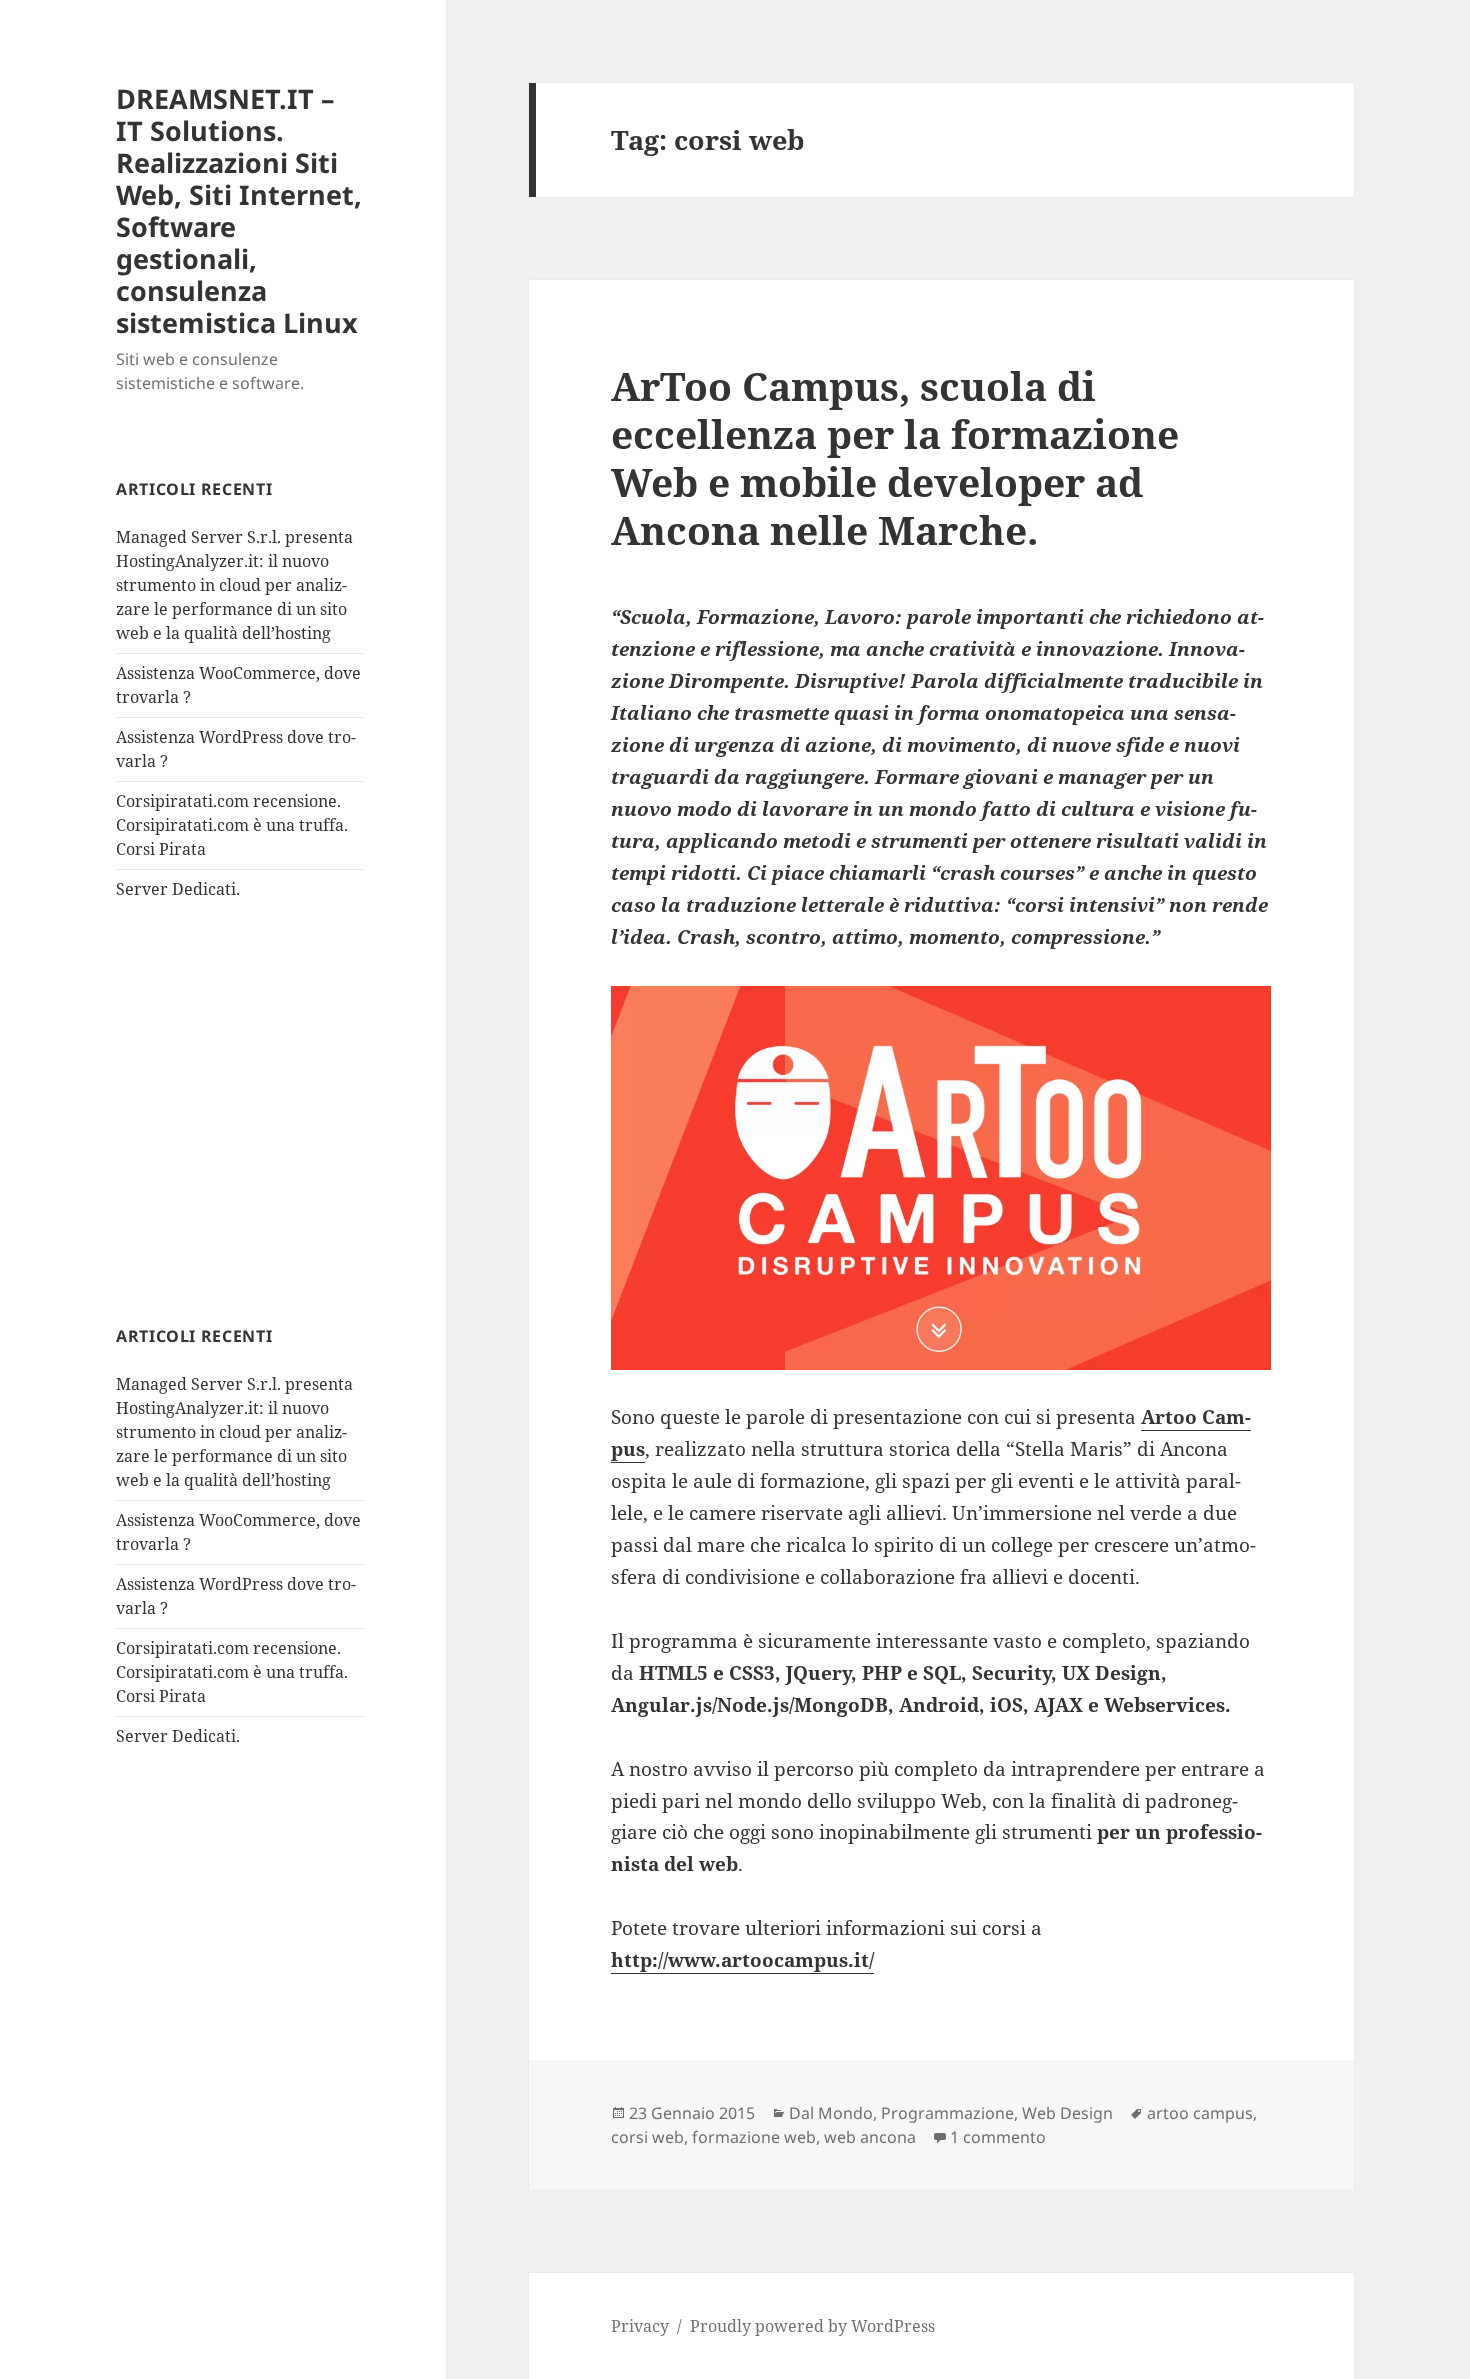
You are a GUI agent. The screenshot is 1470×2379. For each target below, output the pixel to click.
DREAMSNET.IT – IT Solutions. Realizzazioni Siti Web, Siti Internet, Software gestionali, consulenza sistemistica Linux (239, 210)
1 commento (998, 2137)
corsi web (647, 2137)
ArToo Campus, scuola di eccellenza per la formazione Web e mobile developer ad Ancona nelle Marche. (895, 457)
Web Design (1067, 2113)
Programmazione (947, 2113)
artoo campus (1200, 2113)
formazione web (754, 2137)
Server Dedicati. (178, 889)
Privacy (640, 2326)
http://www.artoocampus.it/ (742, 1960)
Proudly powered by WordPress (812, 2326)
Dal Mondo (831, 2113)
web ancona (870, 2137)
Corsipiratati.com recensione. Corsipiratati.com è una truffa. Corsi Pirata (232, 825)
